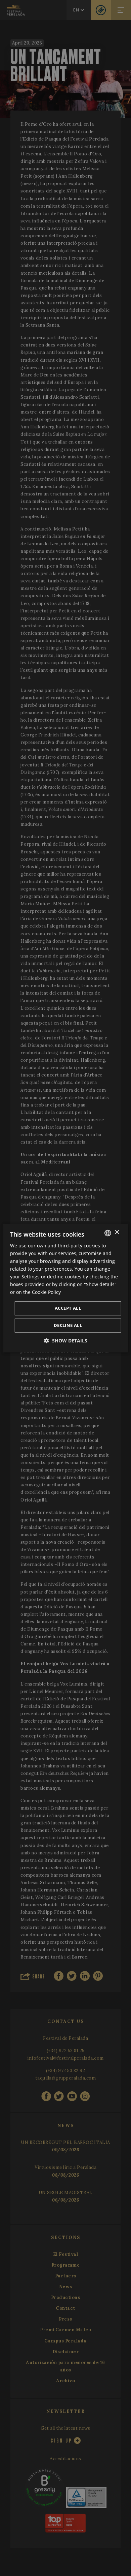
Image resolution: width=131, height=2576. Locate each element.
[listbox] (107, 1233)
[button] (66, 1341)
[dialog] (66, 1288)
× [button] (117, 1232)
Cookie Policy (46, 1292)
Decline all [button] (68, 1325)
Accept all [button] (68, 1308)
